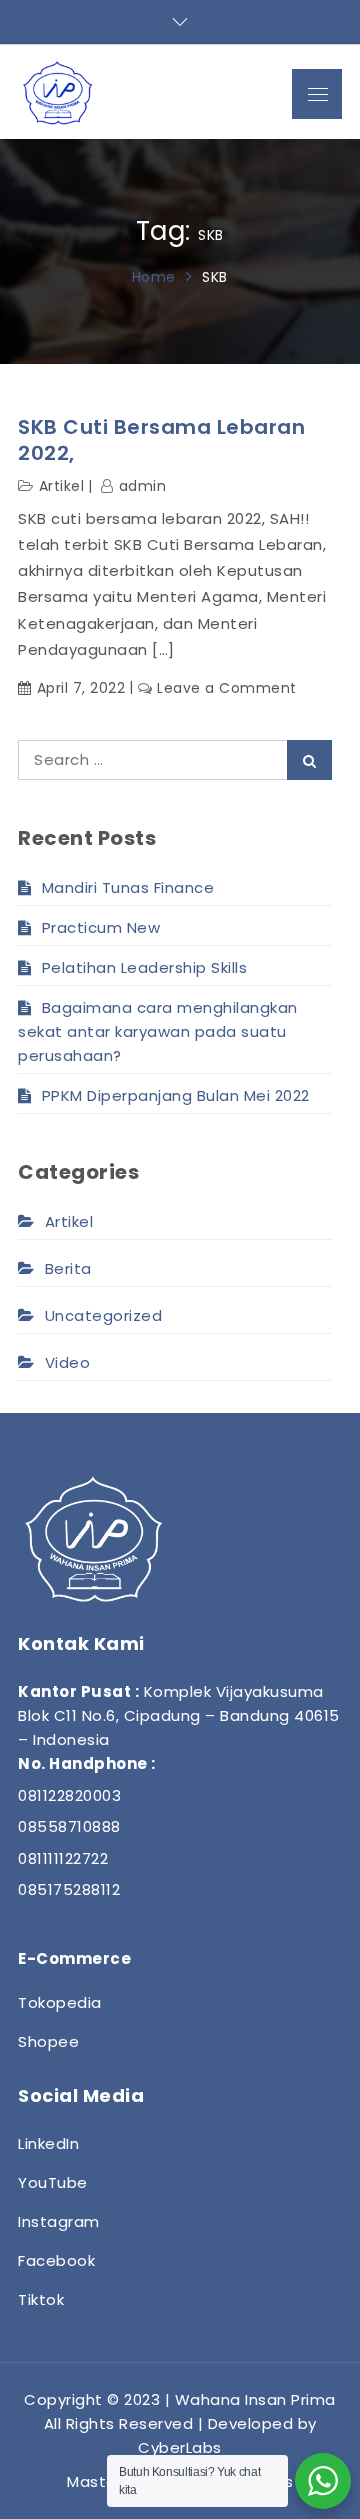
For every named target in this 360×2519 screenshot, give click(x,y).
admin (142, 486)
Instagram (59, 2221)
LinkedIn (48, 2143)
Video (67, 1362)
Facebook (56, 2260)
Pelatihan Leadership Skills (144, 967)
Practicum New (101, 927)
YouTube (53, 2182)
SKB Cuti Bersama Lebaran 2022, (161, 440)
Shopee (48, 2041)
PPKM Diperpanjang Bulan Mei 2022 (176, 1095)
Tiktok (41, 2299)
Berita (68, 1268)
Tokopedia (60, 2002)
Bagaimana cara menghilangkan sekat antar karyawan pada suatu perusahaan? (158, 1031)
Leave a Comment (227, 688)
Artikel (62, 486)
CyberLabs (180, 2447)
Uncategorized (103, 1315)
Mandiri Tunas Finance (128, 887)
